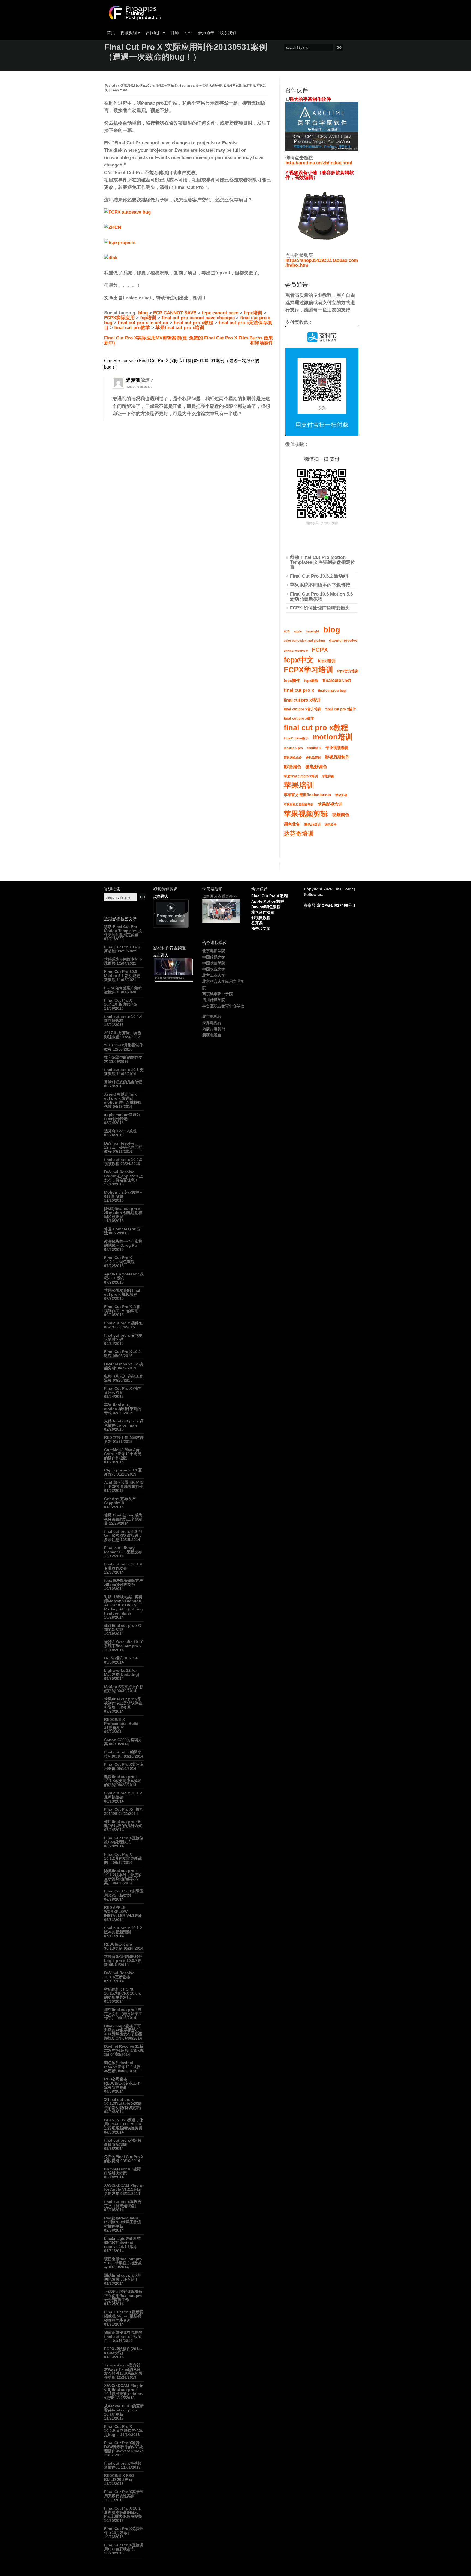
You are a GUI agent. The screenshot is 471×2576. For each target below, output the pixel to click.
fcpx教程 (311, 681)
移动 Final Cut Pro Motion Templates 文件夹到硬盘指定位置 (323, 562)
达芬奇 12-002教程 (120, 1131)
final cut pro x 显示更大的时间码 (123, 1337)
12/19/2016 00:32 (139, 387)
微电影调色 (316, 767)
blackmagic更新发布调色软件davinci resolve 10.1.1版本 (122, 2243)
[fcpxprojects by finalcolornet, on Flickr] (120, 243)
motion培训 (333, 737)
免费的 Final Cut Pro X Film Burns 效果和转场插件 (231, 340)
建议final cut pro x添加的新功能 (123, 1627)
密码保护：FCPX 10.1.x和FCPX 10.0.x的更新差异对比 (123, 1993)
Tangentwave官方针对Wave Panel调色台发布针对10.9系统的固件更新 (123, 2371)
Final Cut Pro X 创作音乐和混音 (122, 1390)
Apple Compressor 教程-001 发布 (124, 1276)
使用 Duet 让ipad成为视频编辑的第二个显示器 (123, 1519)
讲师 (175, 33)
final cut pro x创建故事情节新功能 (123, 2142)
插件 (188, 33)
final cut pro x (185, 86)
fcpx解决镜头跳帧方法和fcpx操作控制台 (123, 1583)
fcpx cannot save (220, 313)
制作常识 (202, 86)
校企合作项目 (263, 912)
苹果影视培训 (330, 804)
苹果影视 (341, 795)
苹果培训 (299, 785)
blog (143, 313)
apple (298, 631)
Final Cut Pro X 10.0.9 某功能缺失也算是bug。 (123, 2431)
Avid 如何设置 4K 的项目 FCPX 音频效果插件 (124, 1484)
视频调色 (341, 815)
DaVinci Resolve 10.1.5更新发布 (119, 1975)
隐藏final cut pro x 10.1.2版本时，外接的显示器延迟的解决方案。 (123, 1877)
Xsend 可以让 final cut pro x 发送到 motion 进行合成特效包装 (123, 1100)
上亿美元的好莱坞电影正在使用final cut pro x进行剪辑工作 (123, 2296)
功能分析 (216, 86)
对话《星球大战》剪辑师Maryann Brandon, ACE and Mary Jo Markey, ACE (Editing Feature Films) (123, 1605)
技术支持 (249, 86)
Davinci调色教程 (266, 907)
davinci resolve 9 (296, 651)
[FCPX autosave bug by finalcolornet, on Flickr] (127, 212)
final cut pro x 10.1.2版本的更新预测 (123, 1930)
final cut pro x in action (143, 323)
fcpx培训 (253, 313)
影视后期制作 (337, 757)
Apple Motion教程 (268, 901)
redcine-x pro (293, 748)
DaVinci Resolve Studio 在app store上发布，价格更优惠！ (123, 1176)
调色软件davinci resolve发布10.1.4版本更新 (122, 2067)
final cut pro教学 (132, 328)
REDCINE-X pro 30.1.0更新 (118, 1946)
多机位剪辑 (313, 757)
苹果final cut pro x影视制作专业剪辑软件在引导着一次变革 (123, 1703)
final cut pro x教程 (193, 323)
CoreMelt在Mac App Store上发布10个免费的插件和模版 (123, 1454)
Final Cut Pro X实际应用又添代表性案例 (124, 2494)
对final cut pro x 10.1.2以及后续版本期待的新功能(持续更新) (123, 2104)
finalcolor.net (337, 680)
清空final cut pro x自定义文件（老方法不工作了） (123, 2014)
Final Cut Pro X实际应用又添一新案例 (124, 1893)
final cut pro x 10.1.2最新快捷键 (123, 1795)
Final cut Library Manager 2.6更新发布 (123, 1550)
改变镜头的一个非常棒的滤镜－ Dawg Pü (123, 1243)
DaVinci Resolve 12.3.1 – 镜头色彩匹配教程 (123, 1147)
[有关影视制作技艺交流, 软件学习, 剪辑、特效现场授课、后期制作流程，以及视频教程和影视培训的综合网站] (134, 18)
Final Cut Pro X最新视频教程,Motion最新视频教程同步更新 (124, 2316)
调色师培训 (312, 824)
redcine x (314, 748)
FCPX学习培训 (308, 670)
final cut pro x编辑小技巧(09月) (123, 1754)
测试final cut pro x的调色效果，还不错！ (123, 2277)
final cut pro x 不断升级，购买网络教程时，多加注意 (123, 1536)
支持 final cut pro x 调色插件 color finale (124, 1423)
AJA (287, 631)
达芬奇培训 (299, 834)
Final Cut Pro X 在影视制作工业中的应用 (122, 1309)
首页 (111, 33)
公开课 (257, 923)
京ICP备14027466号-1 (336, 905)
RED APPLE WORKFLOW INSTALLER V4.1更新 (123, 1911)
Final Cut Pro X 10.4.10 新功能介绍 (121, 1002)
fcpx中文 (299, 660)
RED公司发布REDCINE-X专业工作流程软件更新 (122, 2083)
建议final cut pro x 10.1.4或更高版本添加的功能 (123, 1781)
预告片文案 (261, 929)
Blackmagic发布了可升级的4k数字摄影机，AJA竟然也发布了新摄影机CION (123, 2032)
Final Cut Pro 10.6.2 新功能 (319, 576)
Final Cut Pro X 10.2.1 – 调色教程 (119, 1260)
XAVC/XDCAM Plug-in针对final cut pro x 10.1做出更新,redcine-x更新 (124, 2392)
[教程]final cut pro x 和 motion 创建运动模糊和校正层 (123, 1213)
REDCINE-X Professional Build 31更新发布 (121, 1724)
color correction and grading (304, 641)
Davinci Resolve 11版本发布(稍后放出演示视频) (124, 2050)
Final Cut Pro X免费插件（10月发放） (124, 2531)
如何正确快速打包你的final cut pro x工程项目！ (123, 2337)
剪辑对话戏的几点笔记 (123, 1082)
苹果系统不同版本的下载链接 (320, 585)
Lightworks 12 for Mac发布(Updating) (122, 1672)
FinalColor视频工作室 (155, 86)
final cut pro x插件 (341, 709)
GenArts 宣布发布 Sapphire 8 (120, 1501)
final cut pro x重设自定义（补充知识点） (123, 2204)
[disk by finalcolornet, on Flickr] (111, 258)
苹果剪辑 (328, 776)
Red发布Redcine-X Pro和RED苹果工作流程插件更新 (123, 2222)
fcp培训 (148, 318)
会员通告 (206, 33)
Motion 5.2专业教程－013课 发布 (123, 1194)
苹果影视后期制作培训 (299, 805)
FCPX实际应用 (119, 318)
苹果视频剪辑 (306, 814)
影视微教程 (261, 918)
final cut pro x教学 (299, 718)
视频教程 (130, 33)
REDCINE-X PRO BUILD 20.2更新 (119, 2478)
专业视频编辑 (337, 748)
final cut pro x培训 (302, 700)
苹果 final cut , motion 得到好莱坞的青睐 (123, 1409)
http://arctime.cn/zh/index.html (319, 163)
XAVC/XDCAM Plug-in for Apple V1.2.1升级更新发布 (124, 2189)
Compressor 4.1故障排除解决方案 (123, 2171)
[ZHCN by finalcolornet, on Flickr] (113, 227)
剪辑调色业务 (293, 757)
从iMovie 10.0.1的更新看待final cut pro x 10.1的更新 (124, 2410)
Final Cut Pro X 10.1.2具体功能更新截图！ (123, 1858)
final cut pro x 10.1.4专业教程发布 (123, 1566)
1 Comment (119, 90)
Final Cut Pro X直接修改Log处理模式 (124, 1840)
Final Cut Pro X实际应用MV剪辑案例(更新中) (146, 340)
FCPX (320, 650)
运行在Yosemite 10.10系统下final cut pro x (124, 1644)
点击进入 (161, 896)
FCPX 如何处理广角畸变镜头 (320, 608)
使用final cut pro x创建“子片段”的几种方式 (123, 1824)
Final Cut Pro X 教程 (270, 896)
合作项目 (155, 33)
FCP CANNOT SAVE (175, 313)
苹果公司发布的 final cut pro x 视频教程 (122, 1292)
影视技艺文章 (233, 86)
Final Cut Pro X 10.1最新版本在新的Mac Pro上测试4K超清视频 (123, 2512)
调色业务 (292, 824)
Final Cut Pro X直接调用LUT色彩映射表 (124, 2547)
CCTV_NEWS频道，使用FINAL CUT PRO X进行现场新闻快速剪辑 (124, 2124)
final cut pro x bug (332, 691)
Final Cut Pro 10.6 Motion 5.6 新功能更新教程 (321, 597)
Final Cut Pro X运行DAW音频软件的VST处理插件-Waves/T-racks (124, 2447)
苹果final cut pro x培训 (180, 328)
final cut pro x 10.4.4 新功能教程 (123, 1019)
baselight (313, 631)
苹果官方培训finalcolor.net (307, 795)
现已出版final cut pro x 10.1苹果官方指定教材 (123, 2263)
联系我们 (228, 33)
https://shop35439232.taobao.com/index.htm (322, 263)
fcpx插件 (292, 680)
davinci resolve (343, 640)
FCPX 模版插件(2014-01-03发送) (123, 2351)
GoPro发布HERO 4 (121, 1658)
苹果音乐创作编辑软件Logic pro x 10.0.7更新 (123, 1961)
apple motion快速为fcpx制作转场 (122, 1117)
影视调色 (292, 767)
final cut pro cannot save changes (198, 318)
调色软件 (331, 824)
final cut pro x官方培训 (303, 709)
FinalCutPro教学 (296, 738)
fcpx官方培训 (348, 671)
